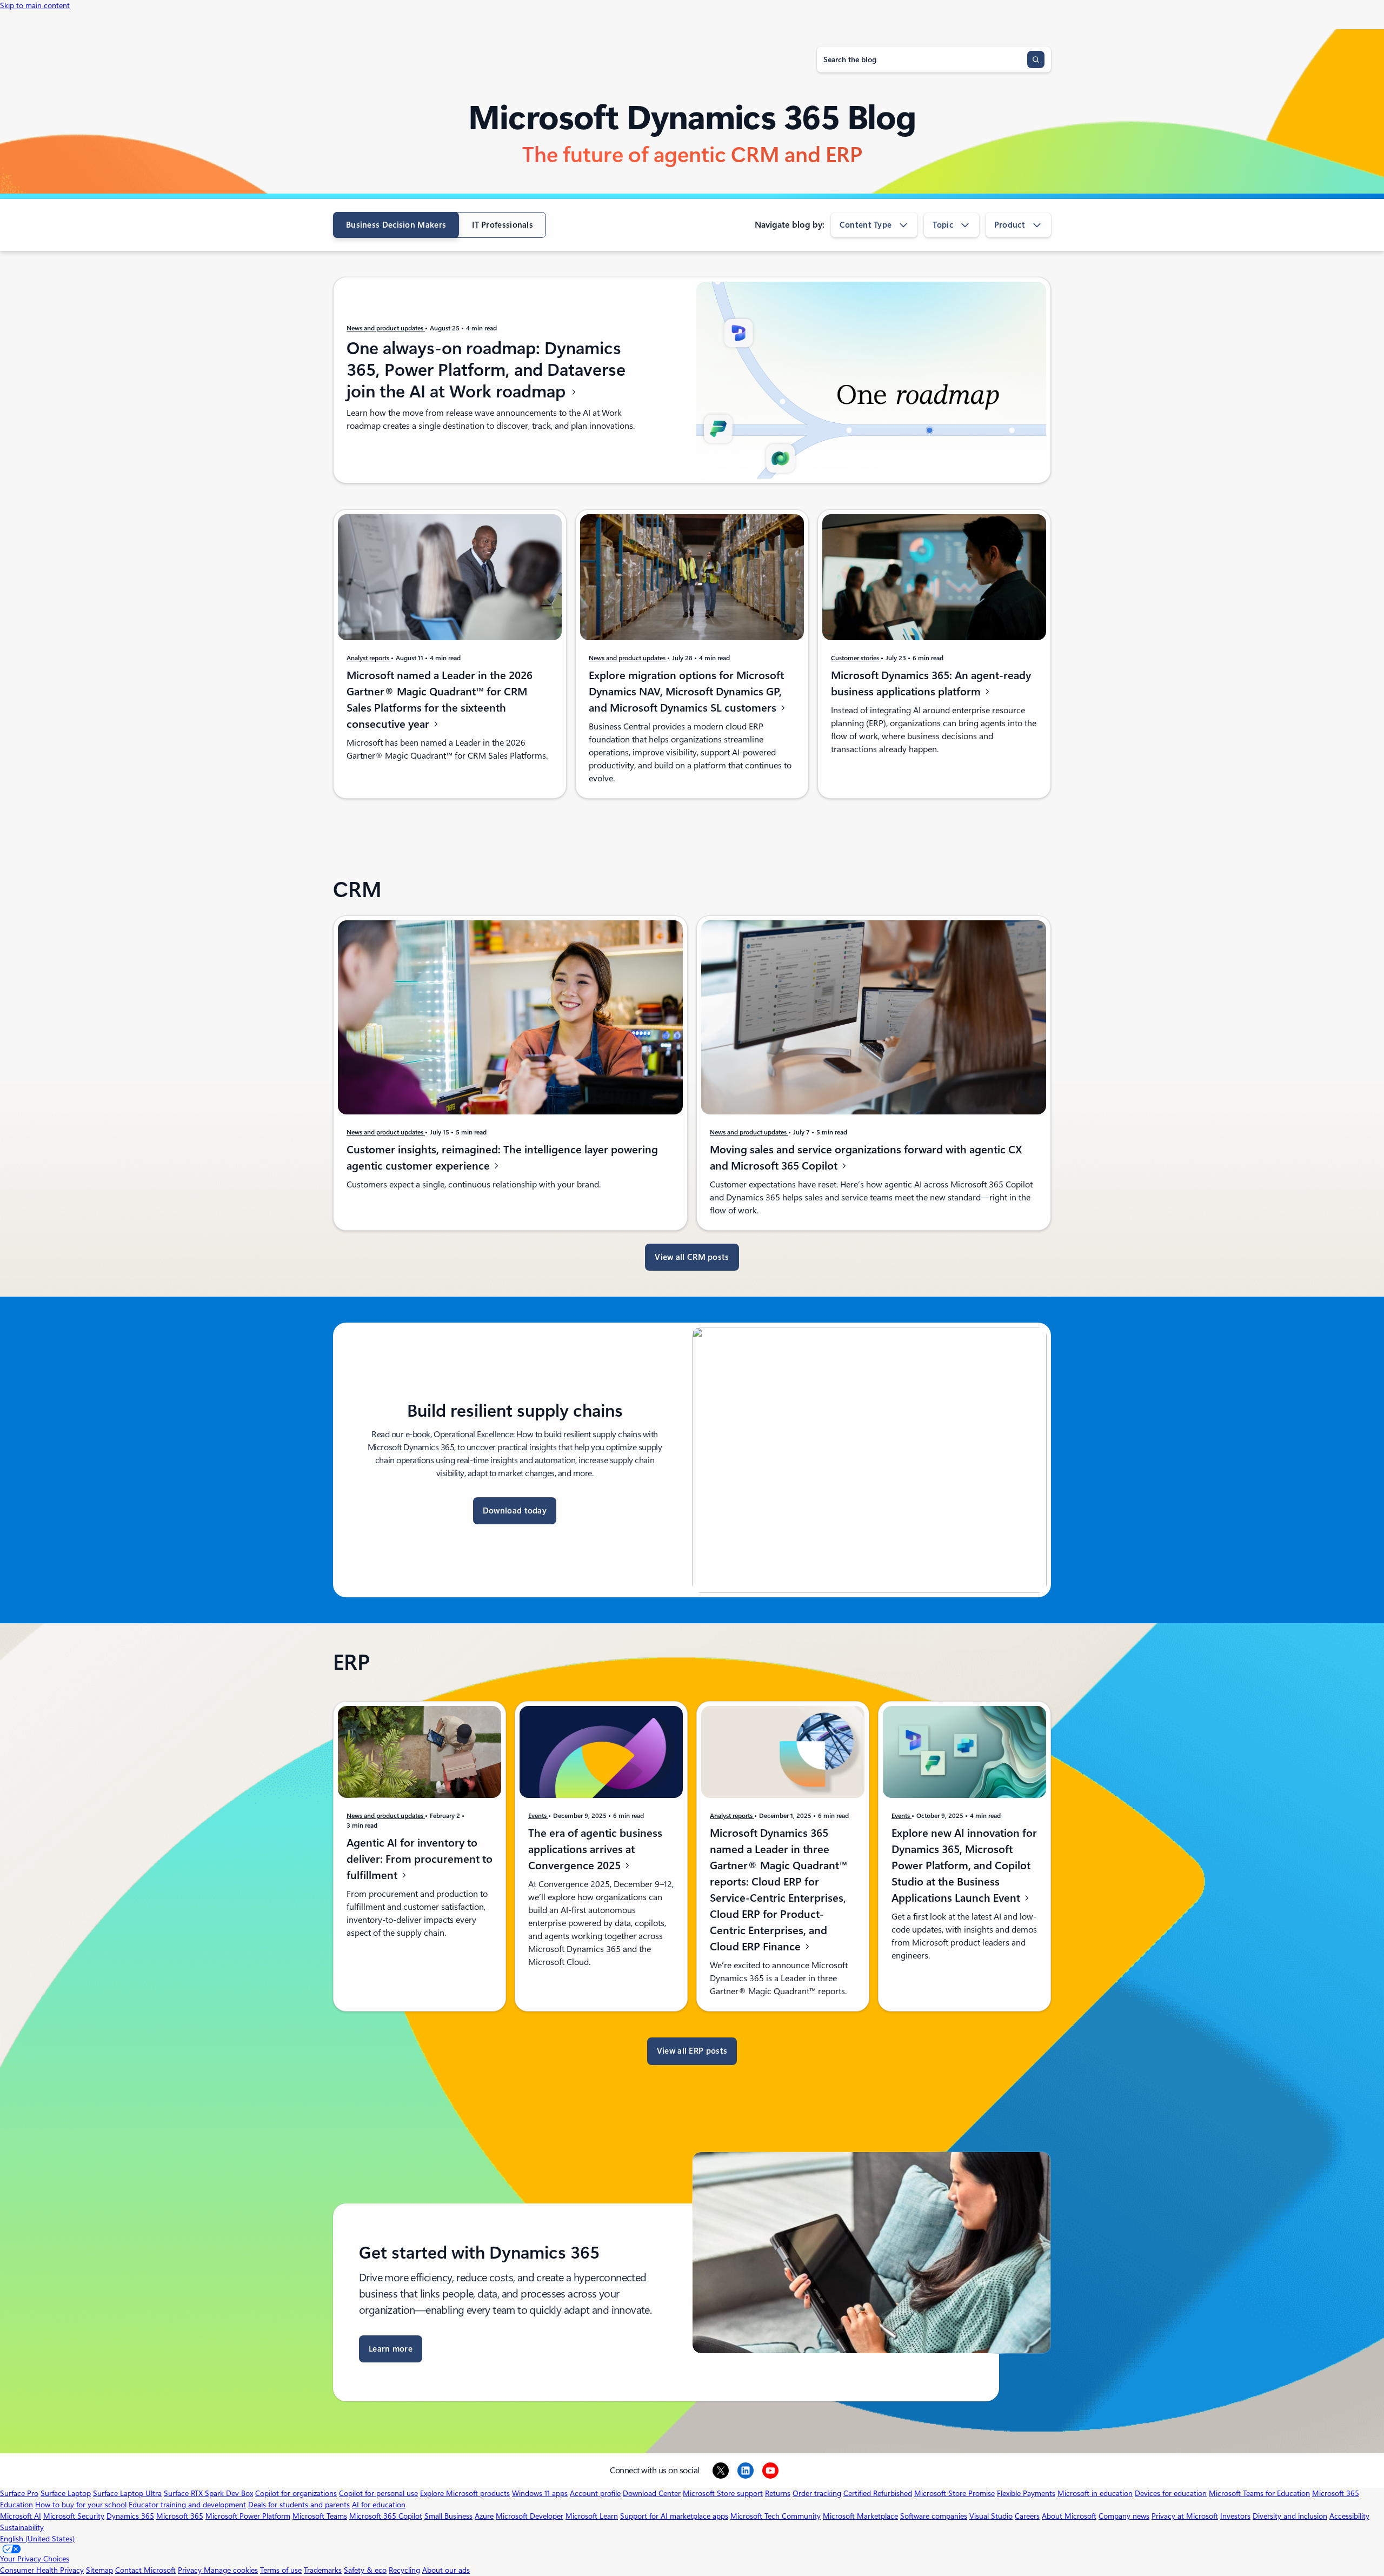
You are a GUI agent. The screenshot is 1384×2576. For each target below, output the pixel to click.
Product (1010, 225)
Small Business (448, 2516)
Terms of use (281, 2570)
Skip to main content (35, 5)
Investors (1235, 2516)
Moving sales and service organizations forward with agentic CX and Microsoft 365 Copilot (866, 1158)
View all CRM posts (692, 1257)
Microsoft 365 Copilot (386, 2516)
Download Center (652, 2493)
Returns (778, 2493)
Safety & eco (365, 2570)
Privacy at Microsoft (1185, 2516)
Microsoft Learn (592, 2516)
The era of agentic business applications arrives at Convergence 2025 (595, 1849)
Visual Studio (991, 2516)
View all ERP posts (692, 2051)
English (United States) (37, 2539)
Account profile (595, 2493)
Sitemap (99, 2570)
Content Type (866, 225)
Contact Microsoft (145, 2570)
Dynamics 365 (130, 2516)
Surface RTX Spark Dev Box (208, 2493)
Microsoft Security (74, 2516)
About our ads (446, 2570)
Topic (943, 225)
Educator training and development (187, 2505)
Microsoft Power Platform (248, 2516)
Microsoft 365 (180, 2516)
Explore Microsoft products (465, 2493)
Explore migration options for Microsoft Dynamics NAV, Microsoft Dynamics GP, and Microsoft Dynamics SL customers (686, 692)
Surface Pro (19, 2493)
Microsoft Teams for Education (1259, 2493)
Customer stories (856, 658)
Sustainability (22, 2527)
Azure (484, 2516)
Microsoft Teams (320, 2516)
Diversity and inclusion (1290, 2516)
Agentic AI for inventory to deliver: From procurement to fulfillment (420, 1859)
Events (538, 1816)
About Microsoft (1069, 2516)
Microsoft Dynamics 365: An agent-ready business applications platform (931, 683)
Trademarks (323, 2570)
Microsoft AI (21, 2516)
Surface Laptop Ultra (127, 2493)
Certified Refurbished (878, 2493)
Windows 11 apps (540, 2493)
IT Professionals (503, 225)
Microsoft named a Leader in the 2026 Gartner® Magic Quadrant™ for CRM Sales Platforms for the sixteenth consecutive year (440, 700)
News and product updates (386, 328)
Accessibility (1349, 2516)
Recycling (404, 2570)
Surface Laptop (66, 2493)
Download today (515, 1511)
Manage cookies (231, 2570)
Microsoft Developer (530, 2516)
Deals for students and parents (299, 2505)
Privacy (191, 2570)
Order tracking (817, 2493)
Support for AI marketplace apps (674, 2516)
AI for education (379, 2505)
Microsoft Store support (723, 2493)
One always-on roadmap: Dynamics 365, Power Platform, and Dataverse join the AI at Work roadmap (486, 370)
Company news (1124, 2516)
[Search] (1036, 59)
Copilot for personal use (378, 2493)
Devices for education (1171, 2493)
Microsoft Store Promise (954, 2493)
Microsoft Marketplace (860, 2516)
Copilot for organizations (296, 2493)
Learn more (391, 2349)
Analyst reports (369, 658)
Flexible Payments (1026, 2493)
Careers (1027, 2516)
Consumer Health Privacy (42, 2570)
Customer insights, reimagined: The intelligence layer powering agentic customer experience (502, 1158)
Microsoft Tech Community (776, 2516)
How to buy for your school (81, 2505)
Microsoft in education (1095, 2493)
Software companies (934, 2516)
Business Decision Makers (396, 225)
